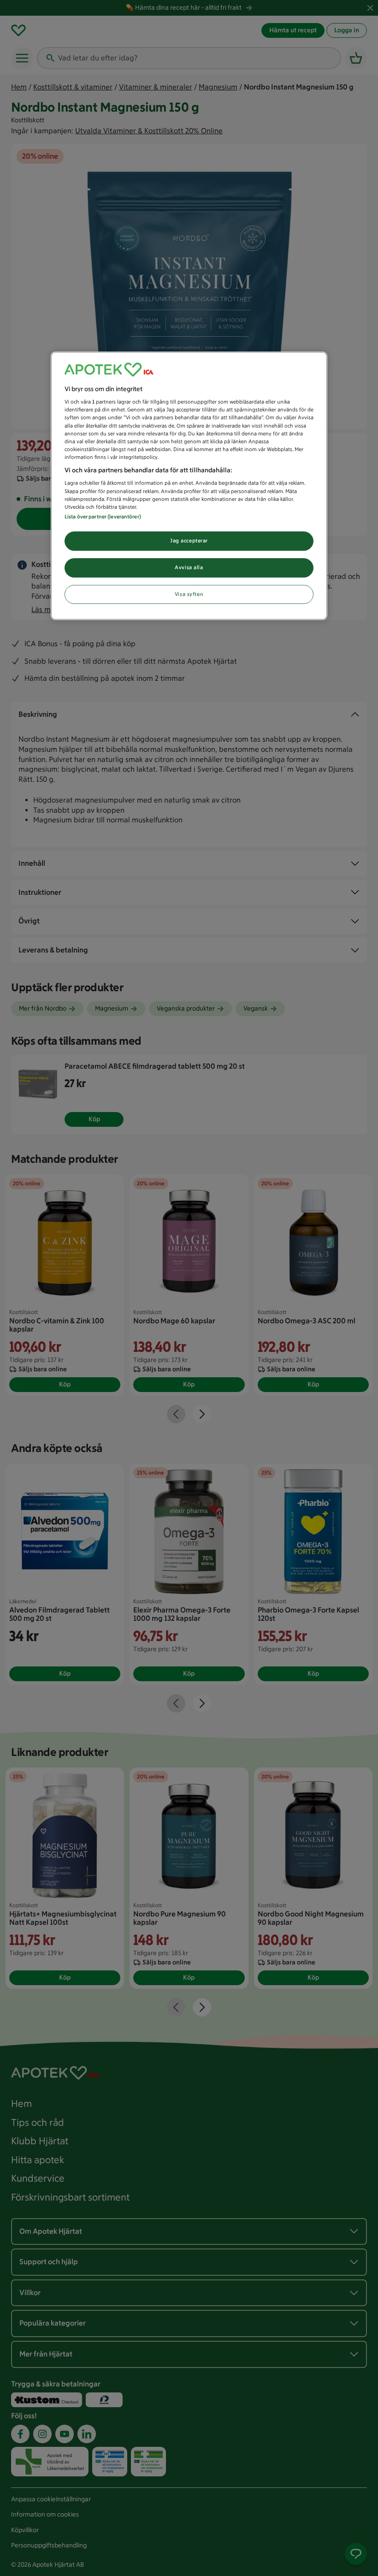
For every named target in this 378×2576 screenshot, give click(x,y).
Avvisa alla (189, 567)
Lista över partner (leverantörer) (103, 517)
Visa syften (189, 594)
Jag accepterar (189, 541)
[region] (189, 486)
